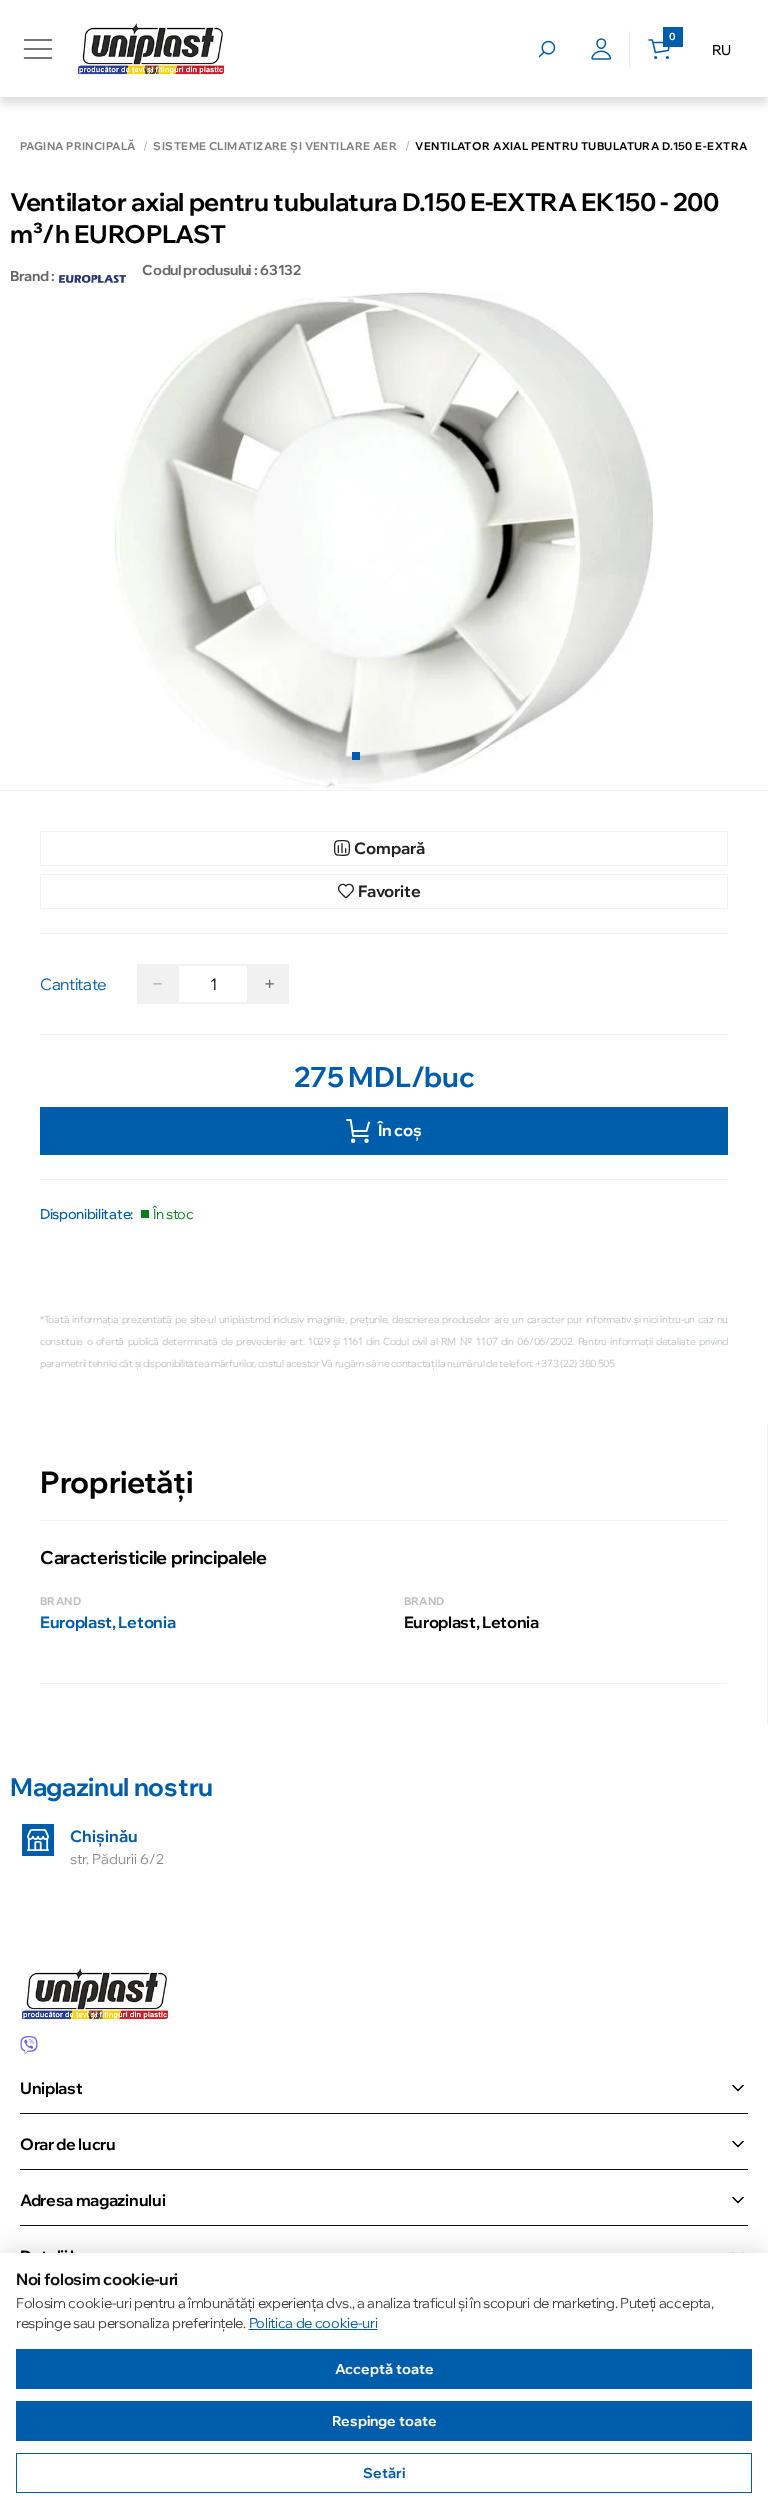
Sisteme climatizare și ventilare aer (275, 146)
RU (721, 50)
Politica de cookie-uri (313, 2323)
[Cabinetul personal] (601, 49)
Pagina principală (77, 146)
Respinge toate (384, 2421)
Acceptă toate (384, 2369)
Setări (384, 2473)
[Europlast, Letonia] (93, 276)
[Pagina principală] (151, 48)
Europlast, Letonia (107, 1622)
